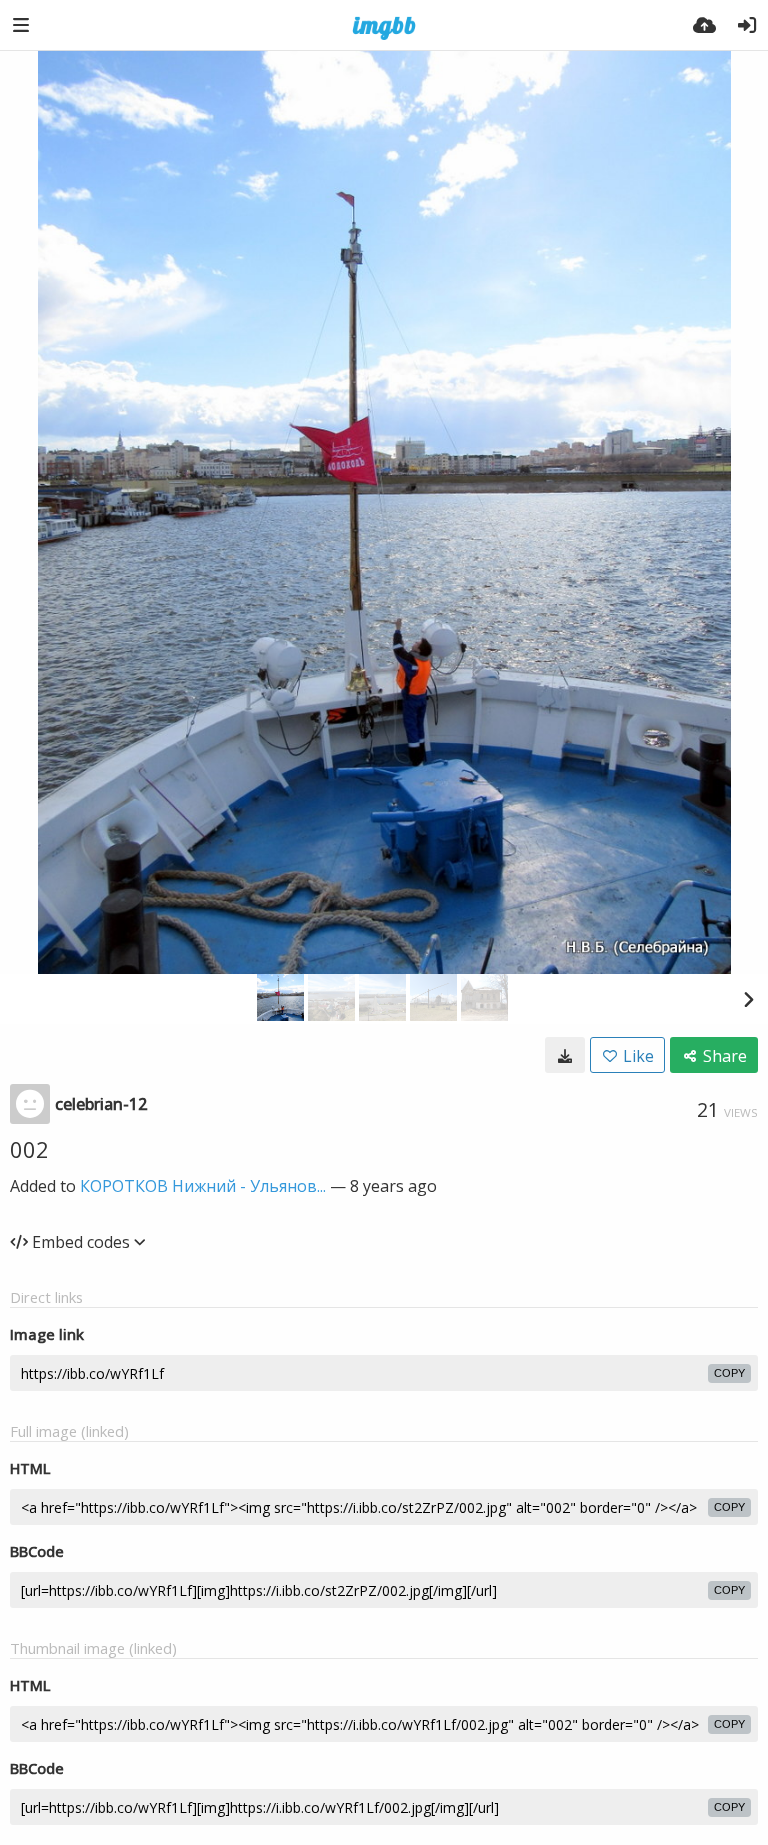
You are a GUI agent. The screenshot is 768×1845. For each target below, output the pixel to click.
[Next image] (748, 999)
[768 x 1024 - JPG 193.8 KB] (565, 1055)
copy (729, 1373)
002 (29, 1149)
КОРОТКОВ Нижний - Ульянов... (203, 1186)
